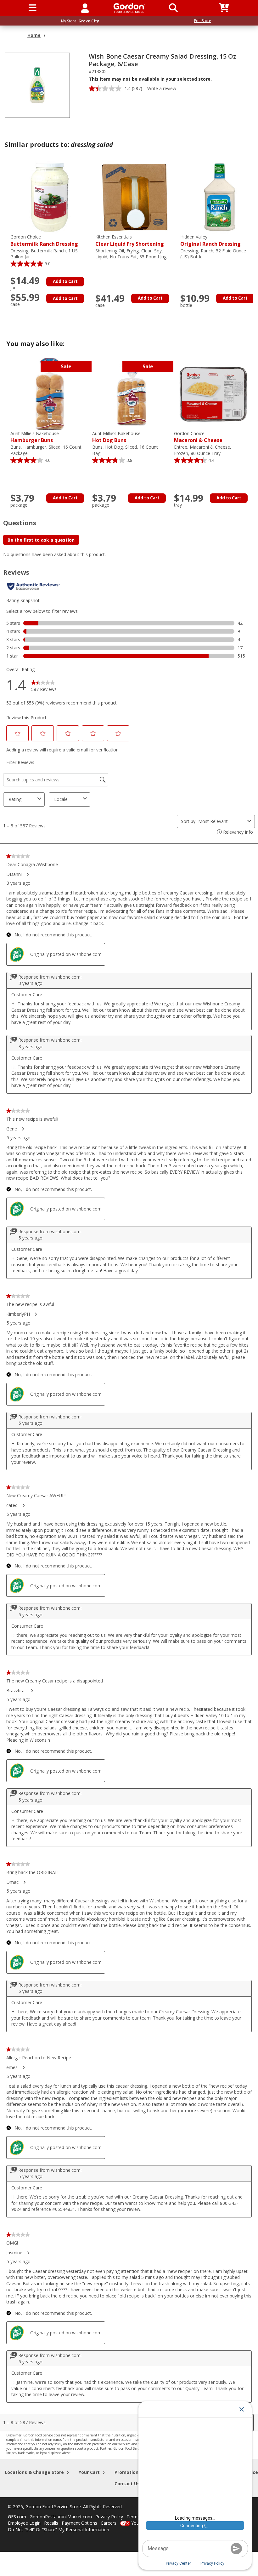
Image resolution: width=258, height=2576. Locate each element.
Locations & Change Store (34, 2472)
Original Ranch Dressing (210, 241)
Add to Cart (65, 281)
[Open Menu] (33, 8)
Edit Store (203, 21)
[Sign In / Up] (85, 8)
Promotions (128, 2472)
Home (34, 35)
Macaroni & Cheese (198, 437)
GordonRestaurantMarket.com (61, 2517)
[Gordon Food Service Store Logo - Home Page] (129, 8)
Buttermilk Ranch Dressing (44, 241)
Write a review (162, 88)
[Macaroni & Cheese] (213, 394)
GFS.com (17, 2517)
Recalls (51, 2523)
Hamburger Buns (35, 437)
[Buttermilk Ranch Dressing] (50, 197)
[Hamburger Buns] (50, 394)
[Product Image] (37, 85)
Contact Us (127, 2484)
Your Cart (89, 2472)
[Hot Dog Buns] (132, 394)
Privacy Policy (109, 2517)
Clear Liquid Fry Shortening (130, 241)
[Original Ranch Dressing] (220, 197)
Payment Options (79, 2523)
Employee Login (24, 2523)
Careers (109, 2523)
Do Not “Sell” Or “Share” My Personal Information (59, 2530)
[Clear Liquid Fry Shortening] (135, 197)
